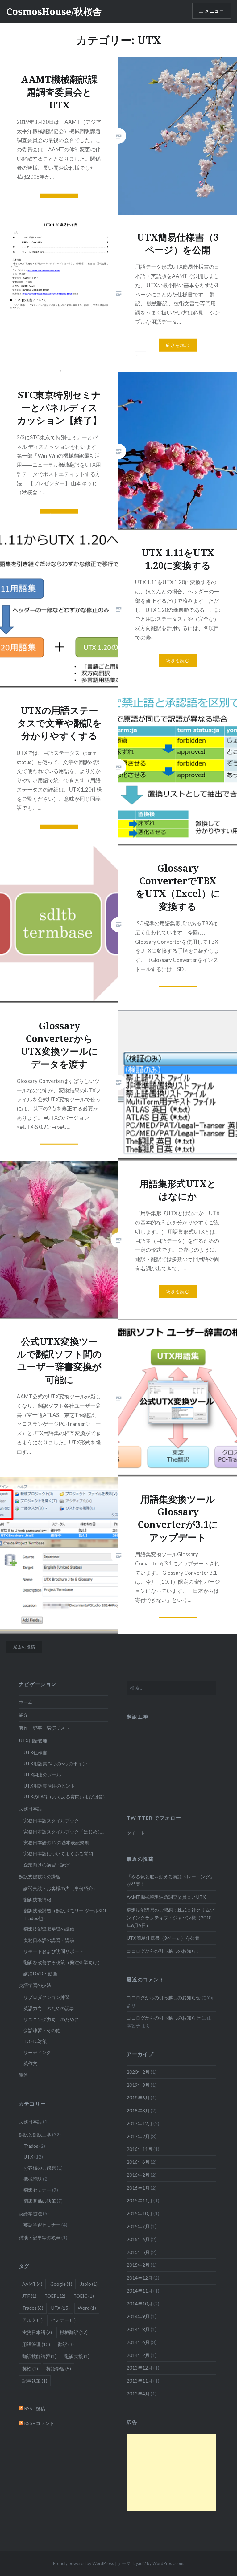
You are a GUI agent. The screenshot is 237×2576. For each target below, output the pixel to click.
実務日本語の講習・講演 (49, 1940)
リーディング (37, 2052)
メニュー (214, 11)
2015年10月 (139, 2213)
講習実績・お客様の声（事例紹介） (60, 1888)
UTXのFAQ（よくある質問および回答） (65, 1797)
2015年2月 (138, 2265)
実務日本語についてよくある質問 (58, 1854)
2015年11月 (139, 2200)
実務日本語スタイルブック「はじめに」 (65, 1832)
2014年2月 (138, 2355)
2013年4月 (138, 2394)
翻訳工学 (137, 1717)
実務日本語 (30, 1809)
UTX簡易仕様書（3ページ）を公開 (163, 1938)
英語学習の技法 (35, 1985)
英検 (30, 2369)
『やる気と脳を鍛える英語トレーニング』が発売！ (170, 1880)
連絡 (23, 2075)
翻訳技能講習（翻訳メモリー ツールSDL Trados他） (65, 1914)
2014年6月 (138, 2342)
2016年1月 (138, 2188)
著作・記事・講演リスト (44, 1728)
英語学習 (58, 2369)
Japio (89, 2284)
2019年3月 (138, 2085)
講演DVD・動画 (40, 1973)
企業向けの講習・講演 (47, 1865)
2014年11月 (139, 2291)
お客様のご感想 (40, 2168)
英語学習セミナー (42, 2225)
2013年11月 (139, 2381)
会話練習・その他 (42, 2030)
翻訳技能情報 (37, 1899)
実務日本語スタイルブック (51, 1821)
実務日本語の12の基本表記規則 (56, 1842)
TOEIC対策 (35, 2041)
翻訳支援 (77, 2356)
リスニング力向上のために (51, 2019)
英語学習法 (30, 2213)
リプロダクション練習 (47, 1997)
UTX (28, 2157)
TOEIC (84, 2296)
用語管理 (36, 2344)
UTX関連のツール (42, 1775)
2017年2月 (138, 2136)
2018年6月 (138, 2098)
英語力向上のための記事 (49, 2008)
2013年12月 (139, 2368)
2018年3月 (138, 2110)
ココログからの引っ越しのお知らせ (164, 1951)
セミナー (63, 2320)
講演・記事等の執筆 (40, 2237)
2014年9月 (138, 2316)
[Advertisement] (171, 2472)
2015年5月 (138, 2252)
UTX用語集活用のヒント (49, 1786)
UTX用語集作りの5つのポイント (58, 1764)
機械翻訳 (33, 2179)
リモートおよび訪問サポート (54, 1951)
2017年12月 (139, 2123)
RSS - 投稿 (34, 2408)
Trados (31, 2146)
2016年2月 (138, 2175)
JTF (29, 2296)
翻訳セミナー (37, 2190)
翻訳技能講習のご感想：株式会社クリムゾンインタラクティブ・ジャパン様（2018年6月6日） (170, 1918)
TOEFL (55, 2296)
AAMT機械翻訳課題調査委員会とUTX (166, 1897)
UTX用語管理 (33, 1740)
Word (87, 2308)
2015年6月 (138, 2239)
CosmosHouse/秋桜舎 (54, 12)
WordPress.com (168, 2563)
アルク (32, 2320)
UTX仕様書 (35, 1752)
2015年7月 (138, 2226)
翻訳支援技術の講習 (40, 1877)
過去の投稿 (24, 1647)
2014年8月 (138, 2329)
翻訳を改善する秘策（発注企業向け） (63, 1962)
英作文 (30, 2063)
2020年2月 (138, 2072)
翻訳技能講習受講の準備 (49, 1929)
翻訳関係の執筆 (40, 2201)
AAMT (32, 2284)
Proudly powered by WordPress (83, 2563)
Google (61, 2284)
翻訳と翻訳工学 (35, 2134)
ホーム (26, 1702)
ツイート (136, 1833)
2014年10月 (139, 2304)
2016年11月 (139, 2149)
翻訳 (66, 2344)
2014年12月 (139, 2278)
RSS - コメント (39, 2423)
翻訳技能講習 (39, 2356)
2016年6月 (138, 2162)
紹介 (23, 1715)
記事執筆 (35, 2381)
